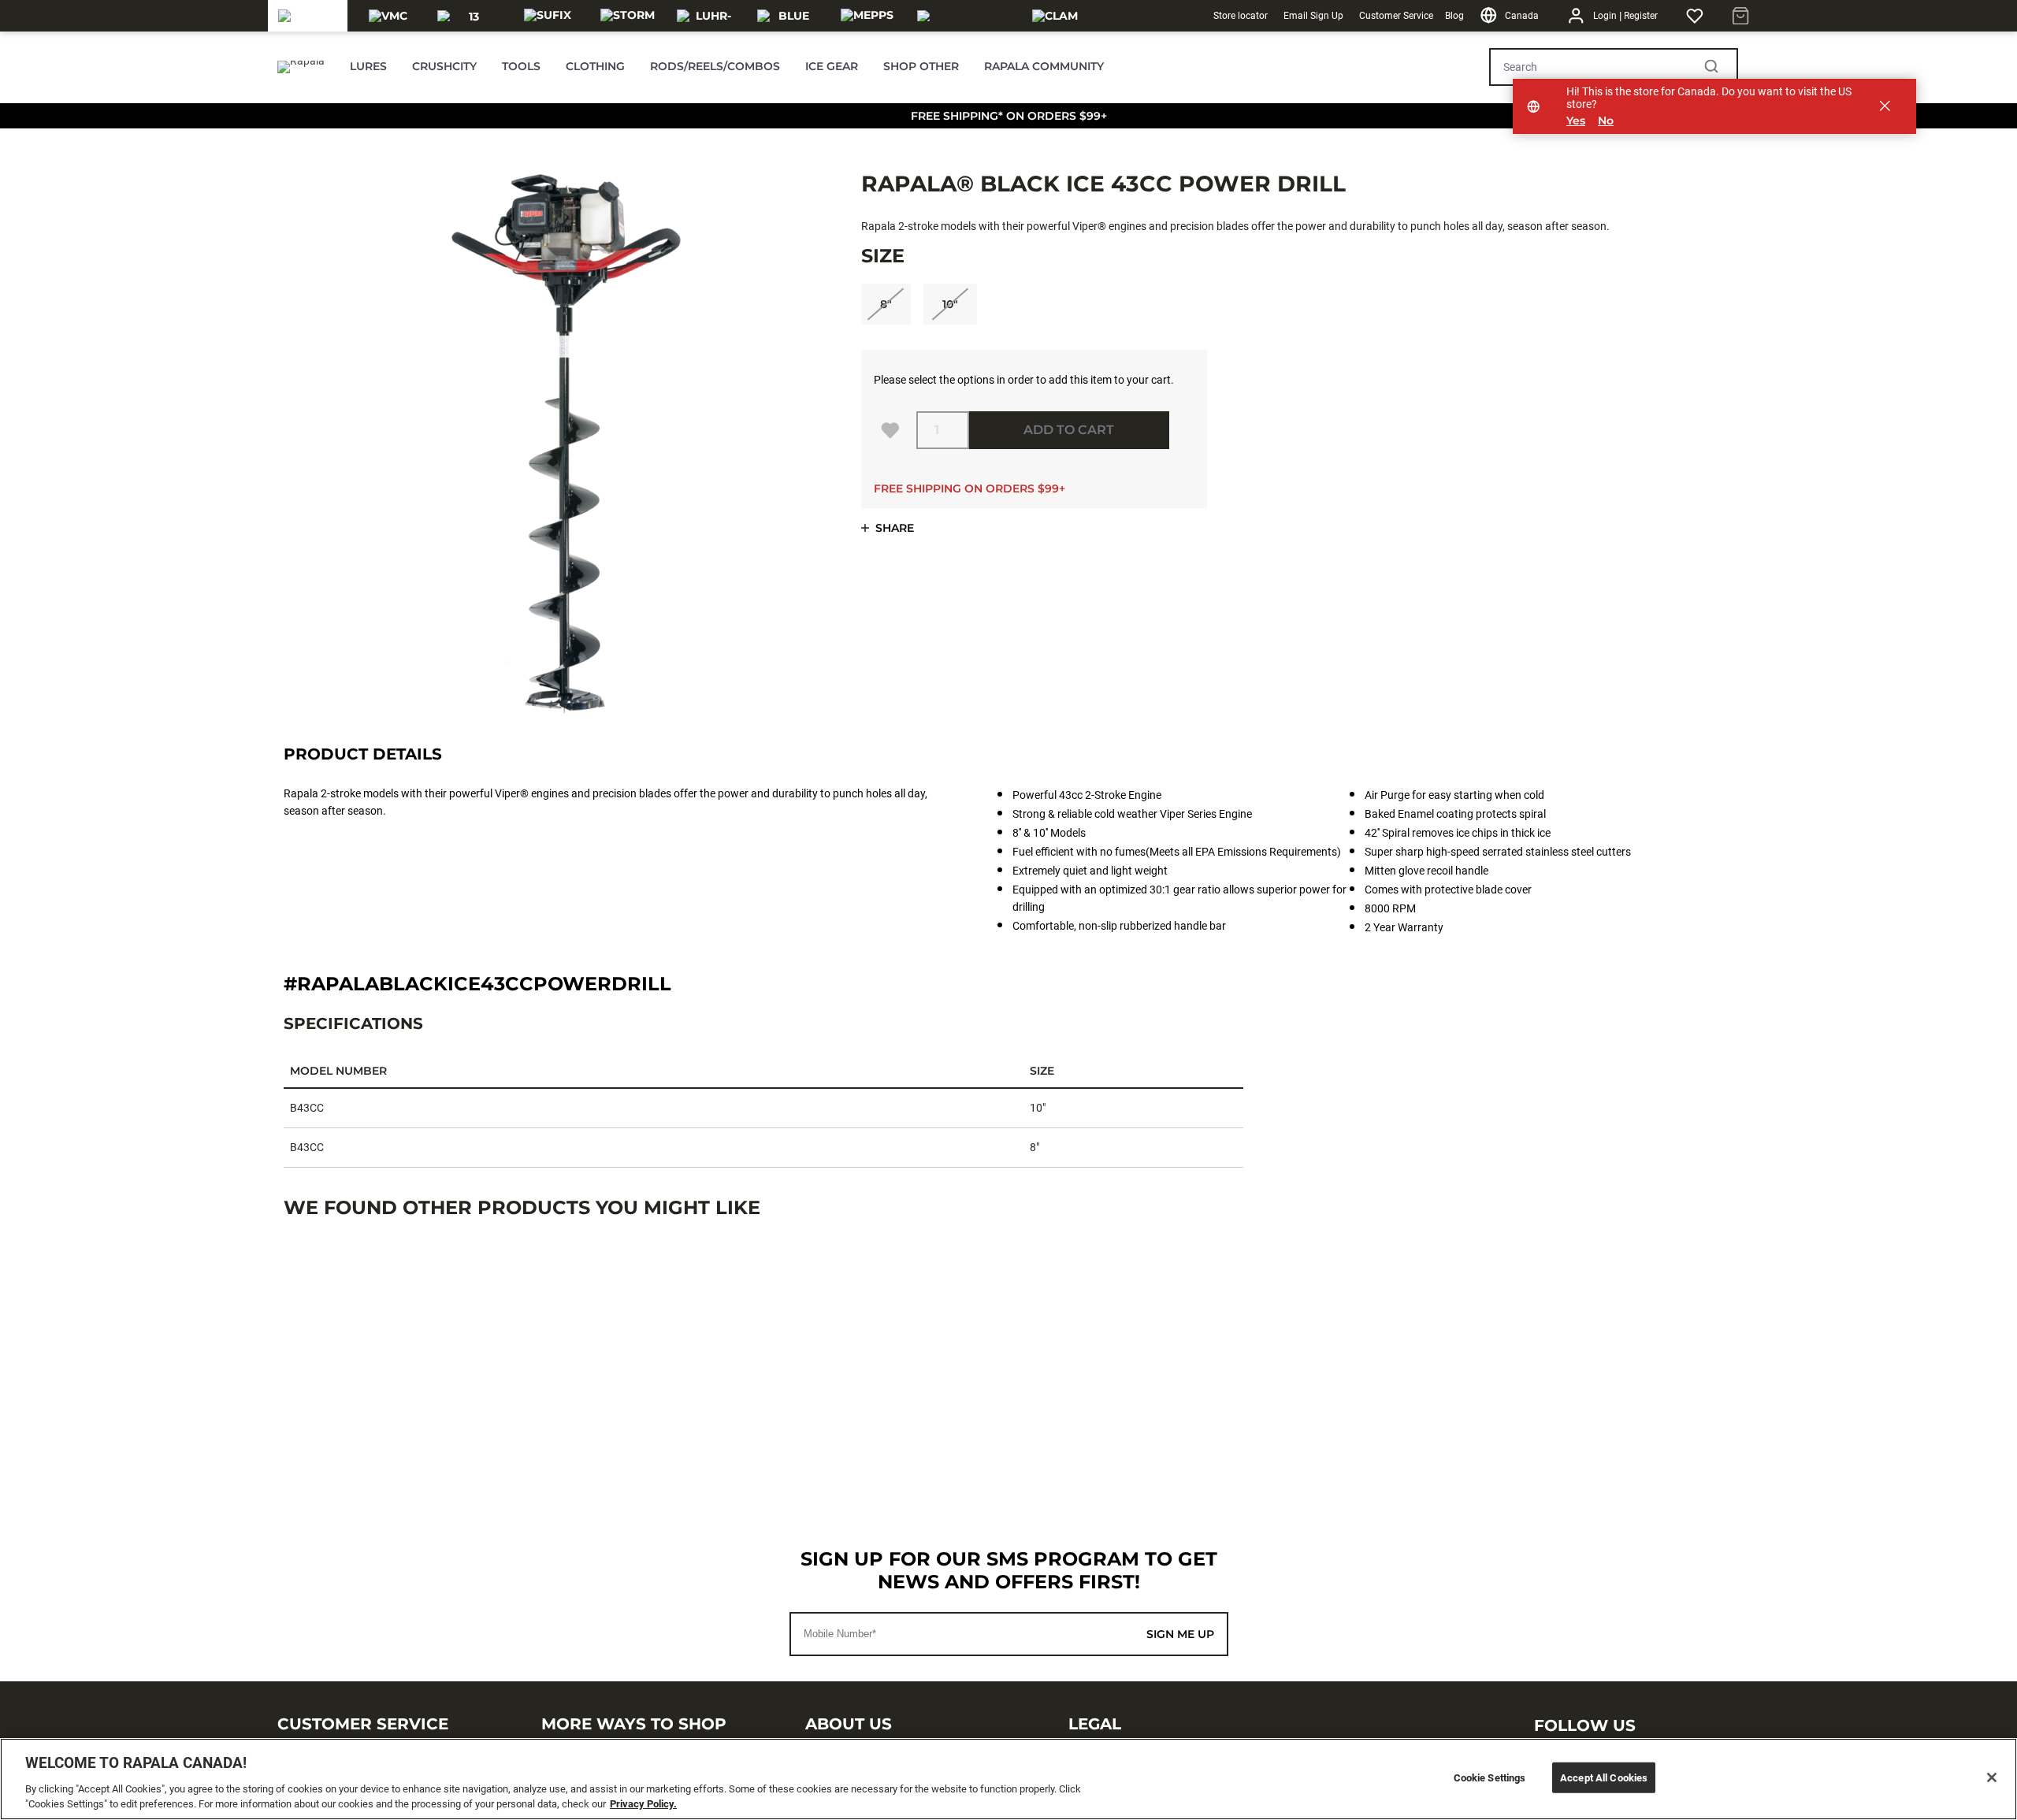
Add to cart (1069, 430)
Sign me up (1180, 1634)
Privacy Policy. (643, 1804)
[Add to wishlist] (890, 430)
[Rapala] (308, 16)
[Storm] (628, 16)
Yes (1576, 121)
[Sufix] (548, 16)
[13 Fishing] (468, 16)
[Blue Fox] (787, 16)
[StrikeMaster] (962, 16)
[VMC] (388, 16)
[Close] (1992, 1777)
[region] (1008, 1779)
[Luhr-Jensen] (707, 16)
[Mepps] (867, 16)
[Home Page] (301, 67)
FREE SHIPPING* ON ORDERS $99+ (1009, 116)
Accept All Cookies (1604, 1778)
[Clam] (1055, 16)
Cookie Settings (1490, 1778)
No (1606, 121)
